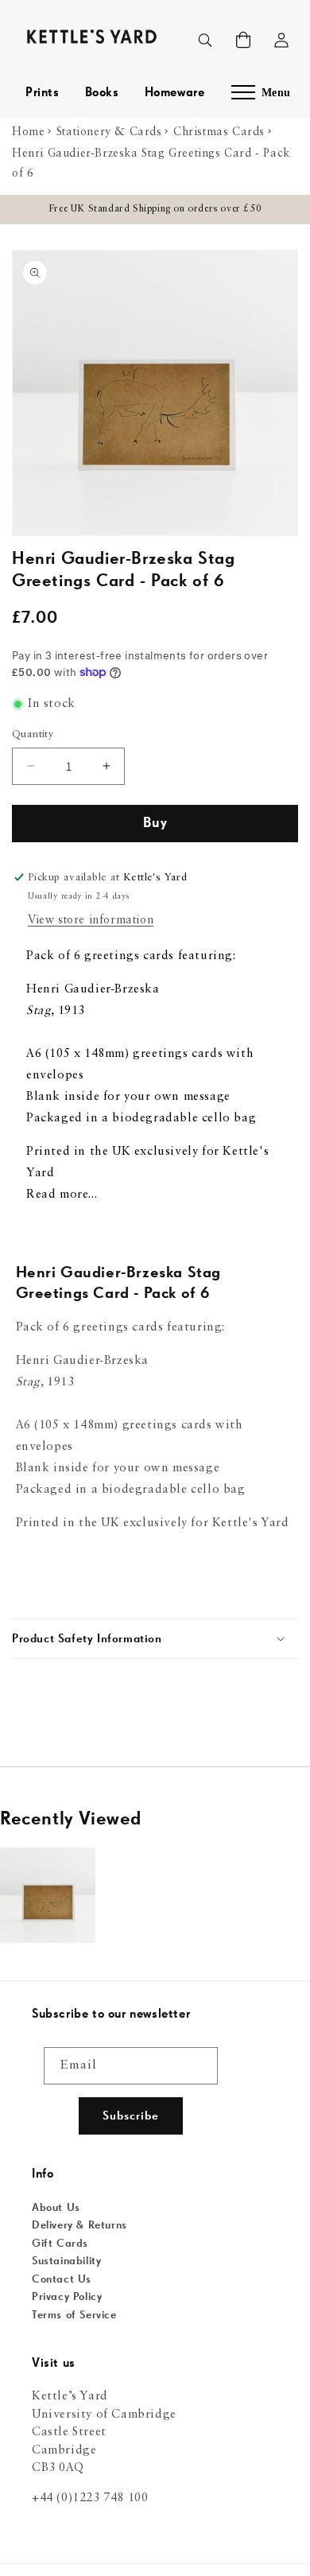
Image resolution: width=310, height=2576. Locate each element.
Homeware (175, 93)
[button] (243, 40)
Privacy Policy (67, 2297)
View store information (91, 920)
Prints (43, 93)
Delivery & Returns (79, 2225)
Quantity (33, 734)
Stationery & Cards (109, 132)
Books (102, 93)
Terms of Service (74, 2315)
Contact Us (62, 2279)
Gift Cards (60, 2244)
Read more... (62, 1195)
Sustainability (66, 2261)
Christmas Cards (219, 132)
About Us (56, 2208)
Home (28, 132)
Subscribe (131, 2116)
